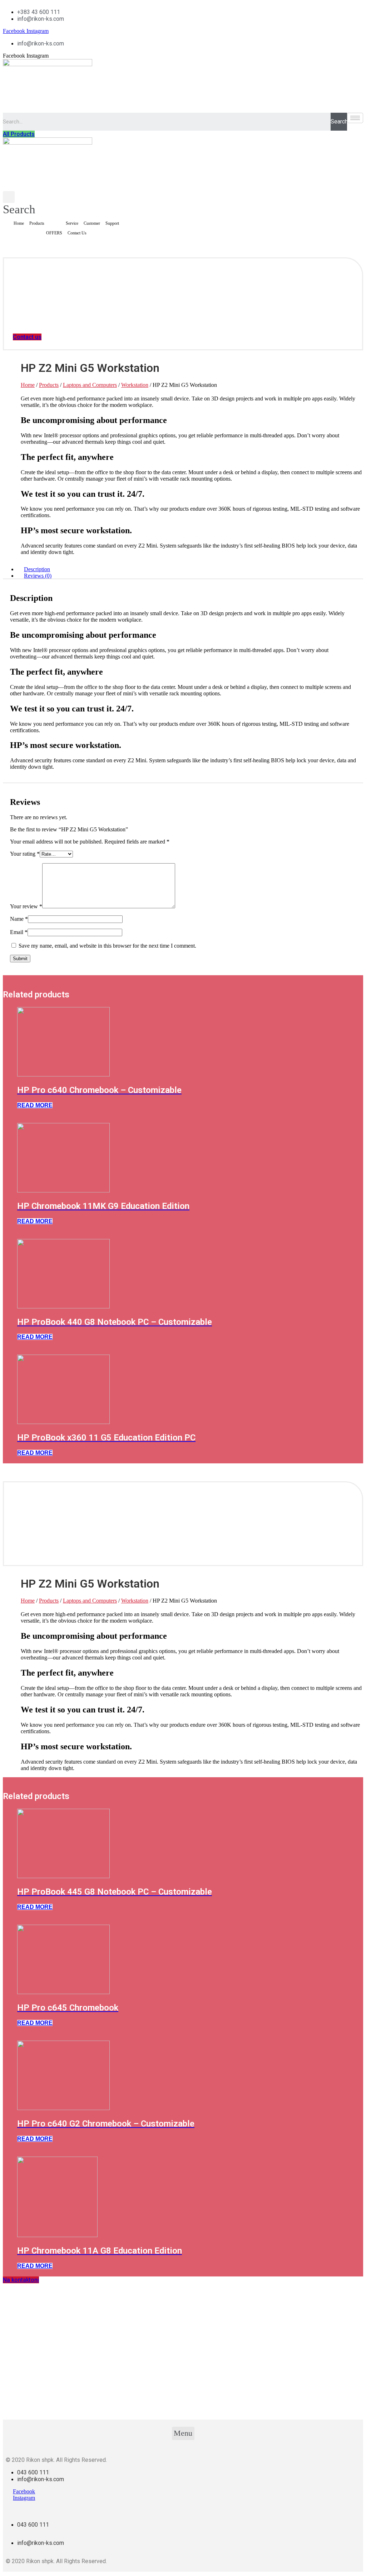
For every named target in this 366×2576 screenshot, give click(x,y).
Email (19, 932)
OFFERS (54, 233)
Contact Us (77, 233)
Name (19, 919)
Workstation (135, 385)
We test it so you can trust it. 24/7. (83, 494)
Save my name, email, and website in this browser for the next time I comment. (107, 946)
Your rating (25, 854)
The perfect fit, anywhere (67, 457)
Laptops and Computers (90, 385)
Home (19, 223)
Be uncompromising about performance (94, 420)
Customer (92, 223)
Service (72, 223)
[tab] (190, 569)
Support (112, 223)
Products (37, 223)
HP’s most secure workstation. (76, 530)
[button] (19, 134)
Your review (26, 906)
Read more (35, 1105)
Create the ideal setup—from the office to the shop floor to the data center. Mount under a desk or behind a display (149, 472)
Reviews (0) (38, 576)
